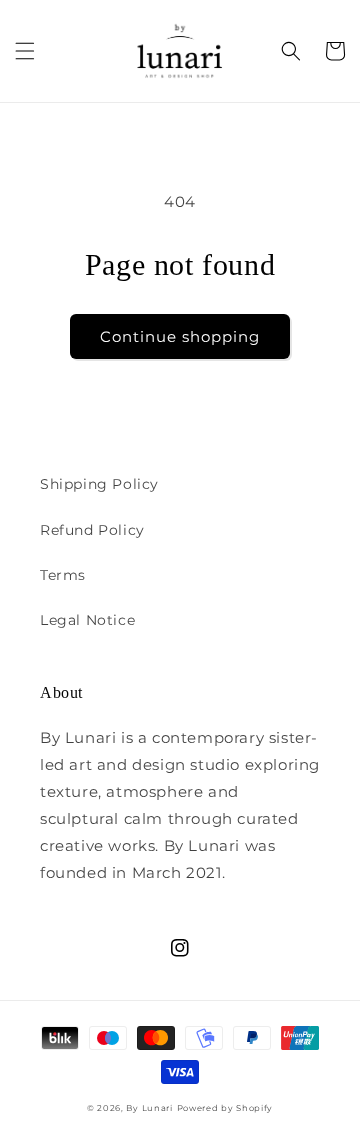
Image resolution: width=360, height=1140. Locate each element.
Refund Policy (92, 530)
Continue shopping (180, 336)
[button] (25, 51)
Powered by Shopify (225, 1108)
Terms (63, 575)
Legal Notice (87, 620)
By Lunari (149, 1108)
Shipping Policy (99, 484)
